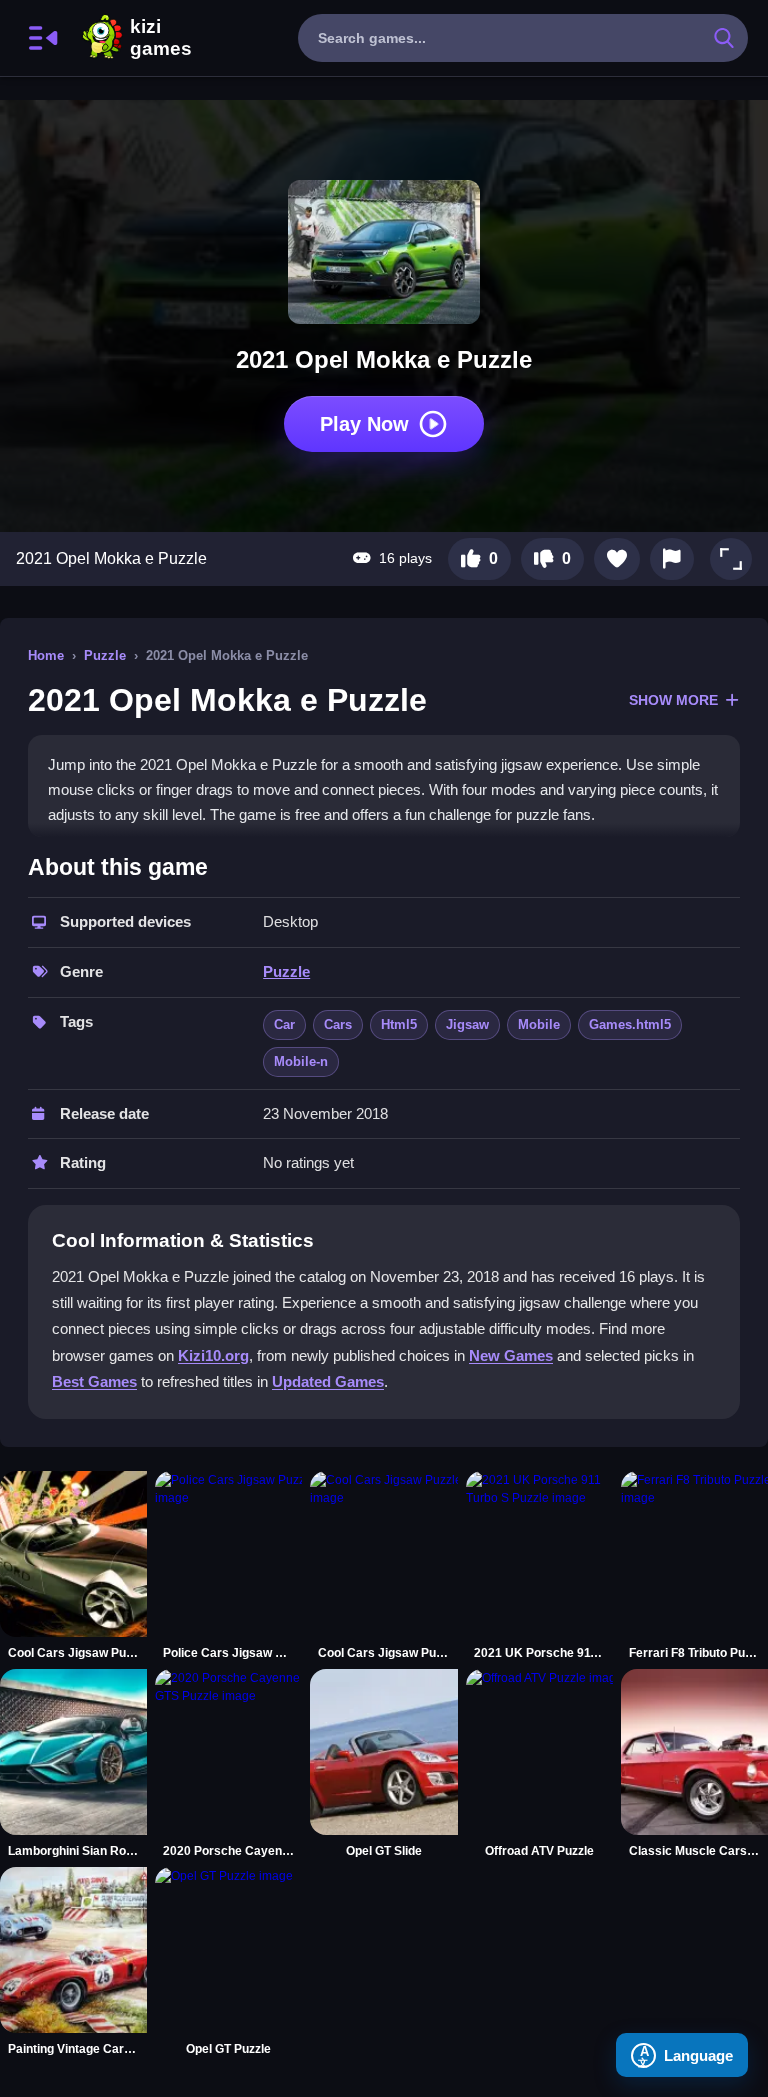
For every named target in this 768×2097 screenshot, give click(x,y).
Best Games (94, 1381)
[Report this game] (672, 559)
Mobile (539, 1024)
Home (46, 655)
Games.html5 (630, 1024)
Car (284, 1024)
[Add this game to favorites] (617, 559)
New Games (511, 1355)
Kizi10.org (213, 1355)
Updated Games (328, 1381)
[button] (731, 559)
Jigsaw (467, 1024)
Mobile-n (301, 1061)
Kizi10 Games (161, 38)
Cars (338, 1024)
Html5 (399, 1024)
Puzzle (105, 655)
